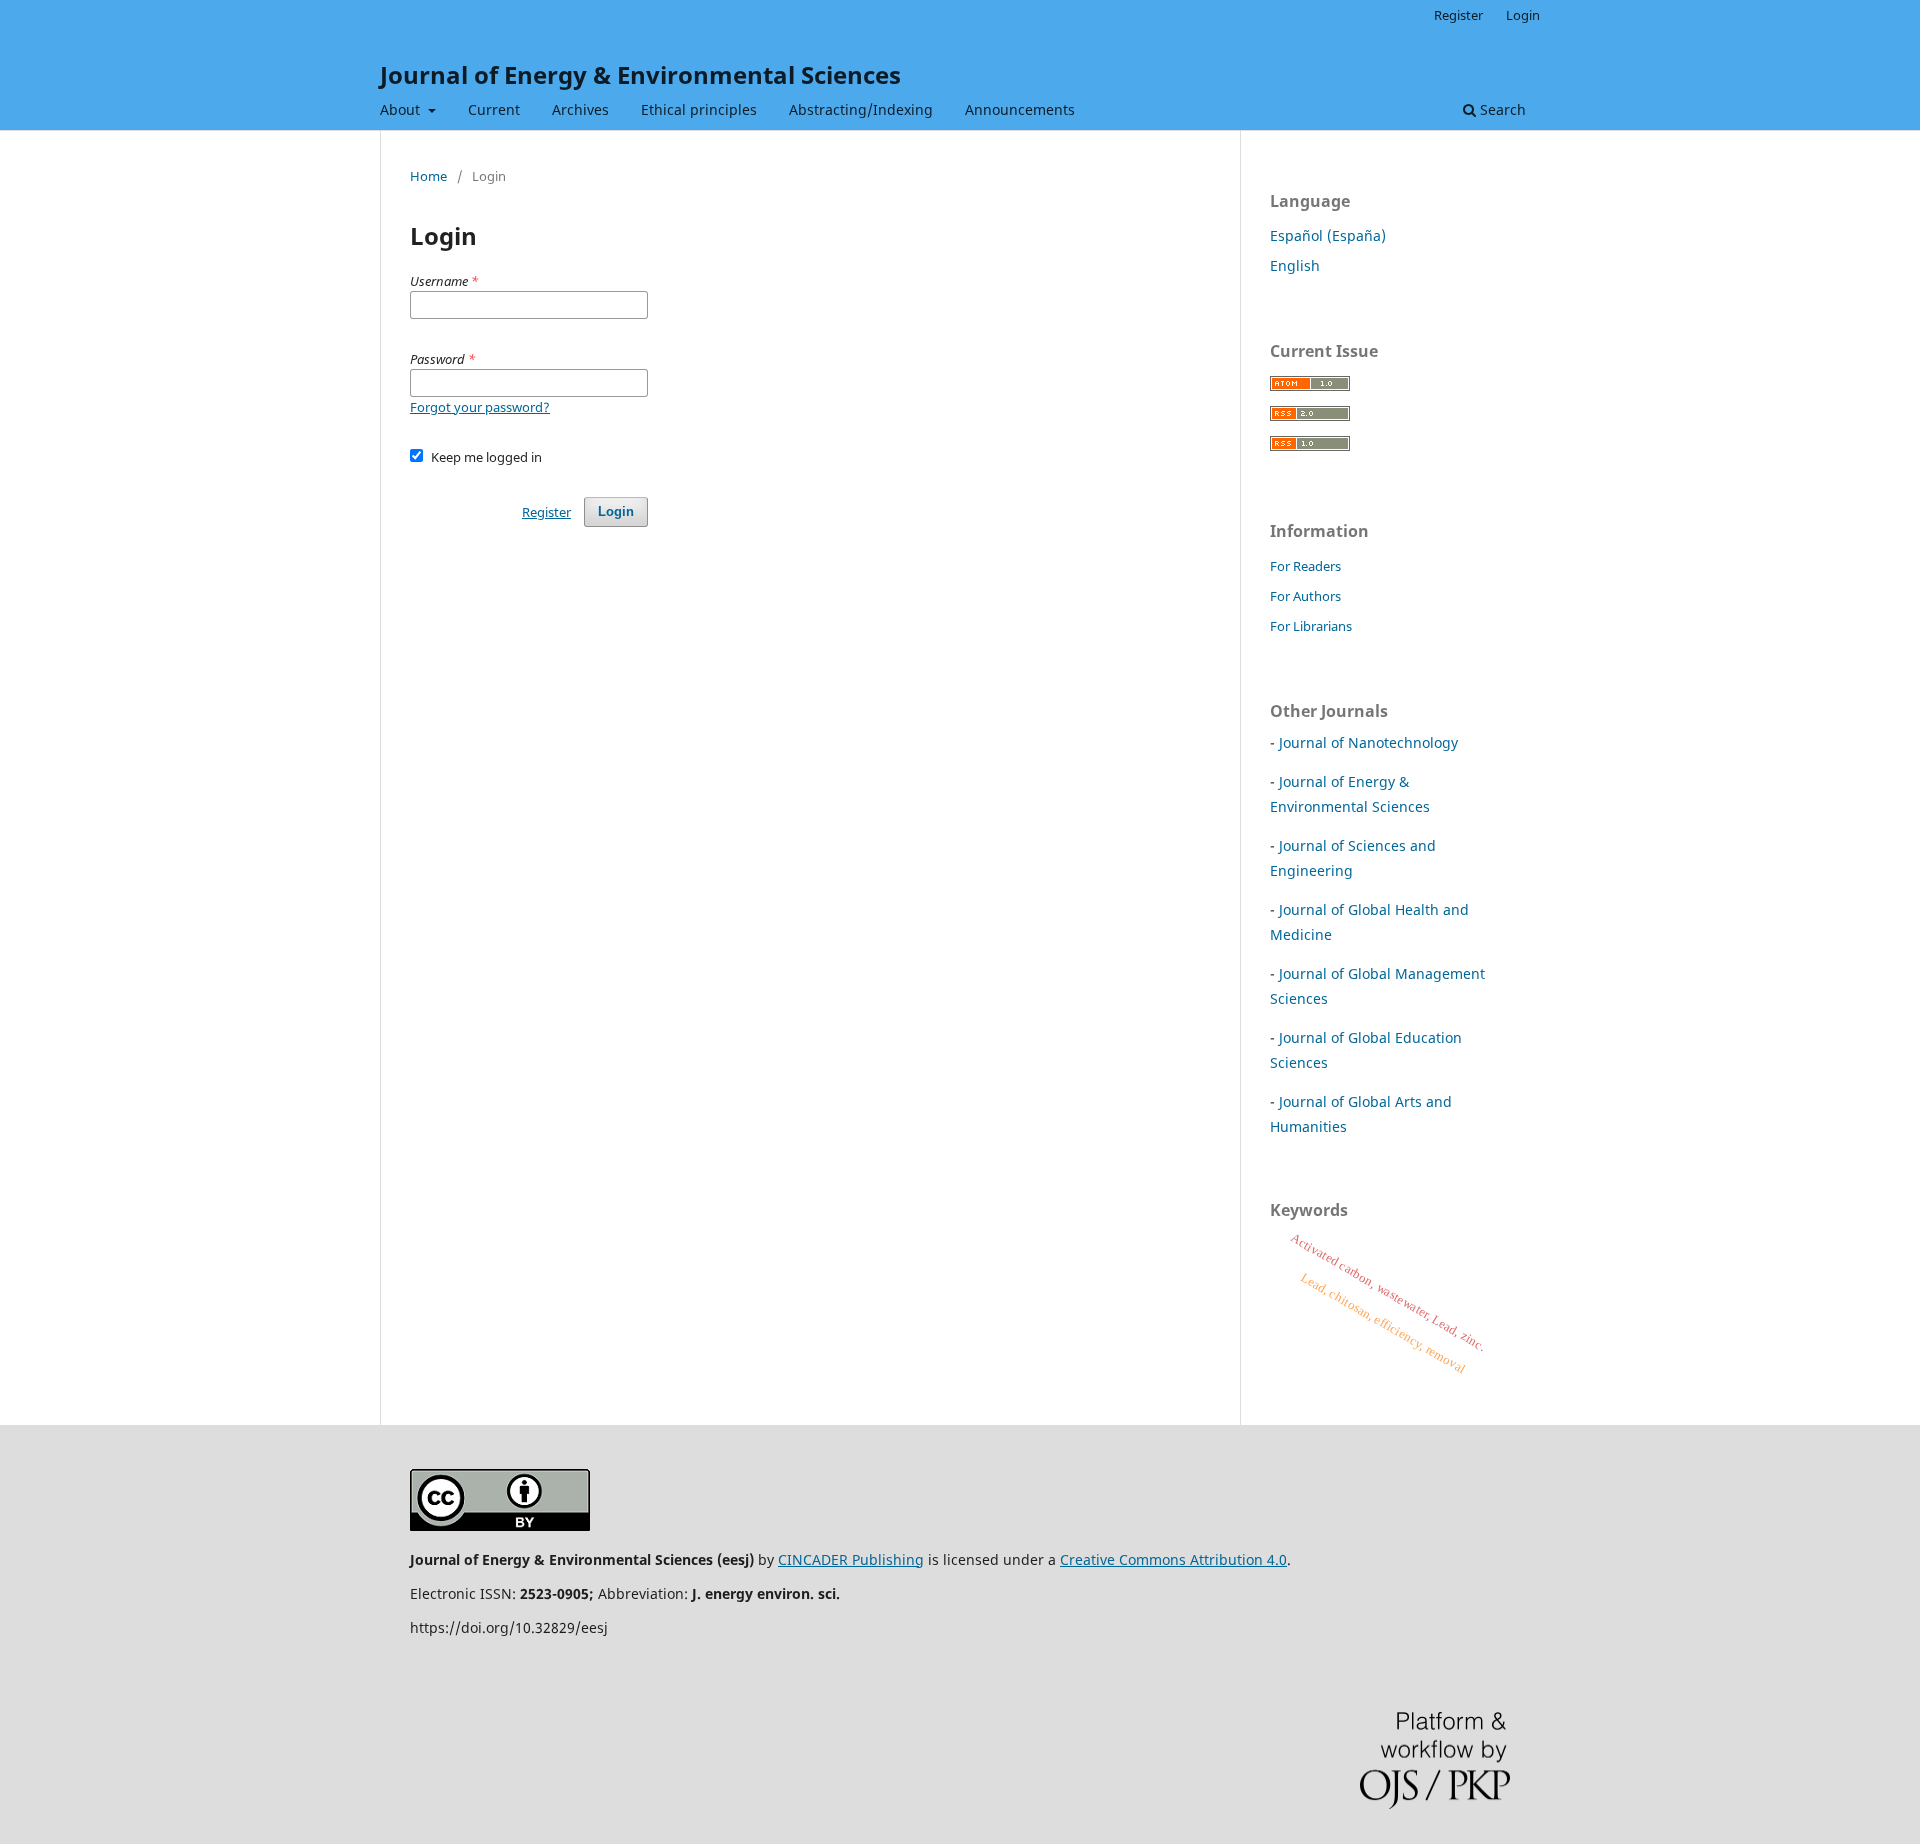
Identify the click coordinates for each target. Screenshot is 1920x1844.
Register (1458, 15)
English (1295, 265)
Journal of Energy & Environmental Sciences (640, 74)
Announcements (1020, 109)
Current (494, 109)
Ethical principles (699, 109)
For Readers (1305, 566)
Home (428, 176)
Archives (580, 109)
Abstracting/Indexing (861, 109)
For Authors (1305, 596)
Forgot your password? (480, 407)
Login (1523, 15)
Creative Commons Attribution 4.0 (1173, 1559)
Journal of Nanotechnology (1368, 742)
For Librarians (1311, 626)
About (402, 109)
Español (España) (1328, 235)
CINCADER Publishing (851, 1559)
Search (1501, 109)
